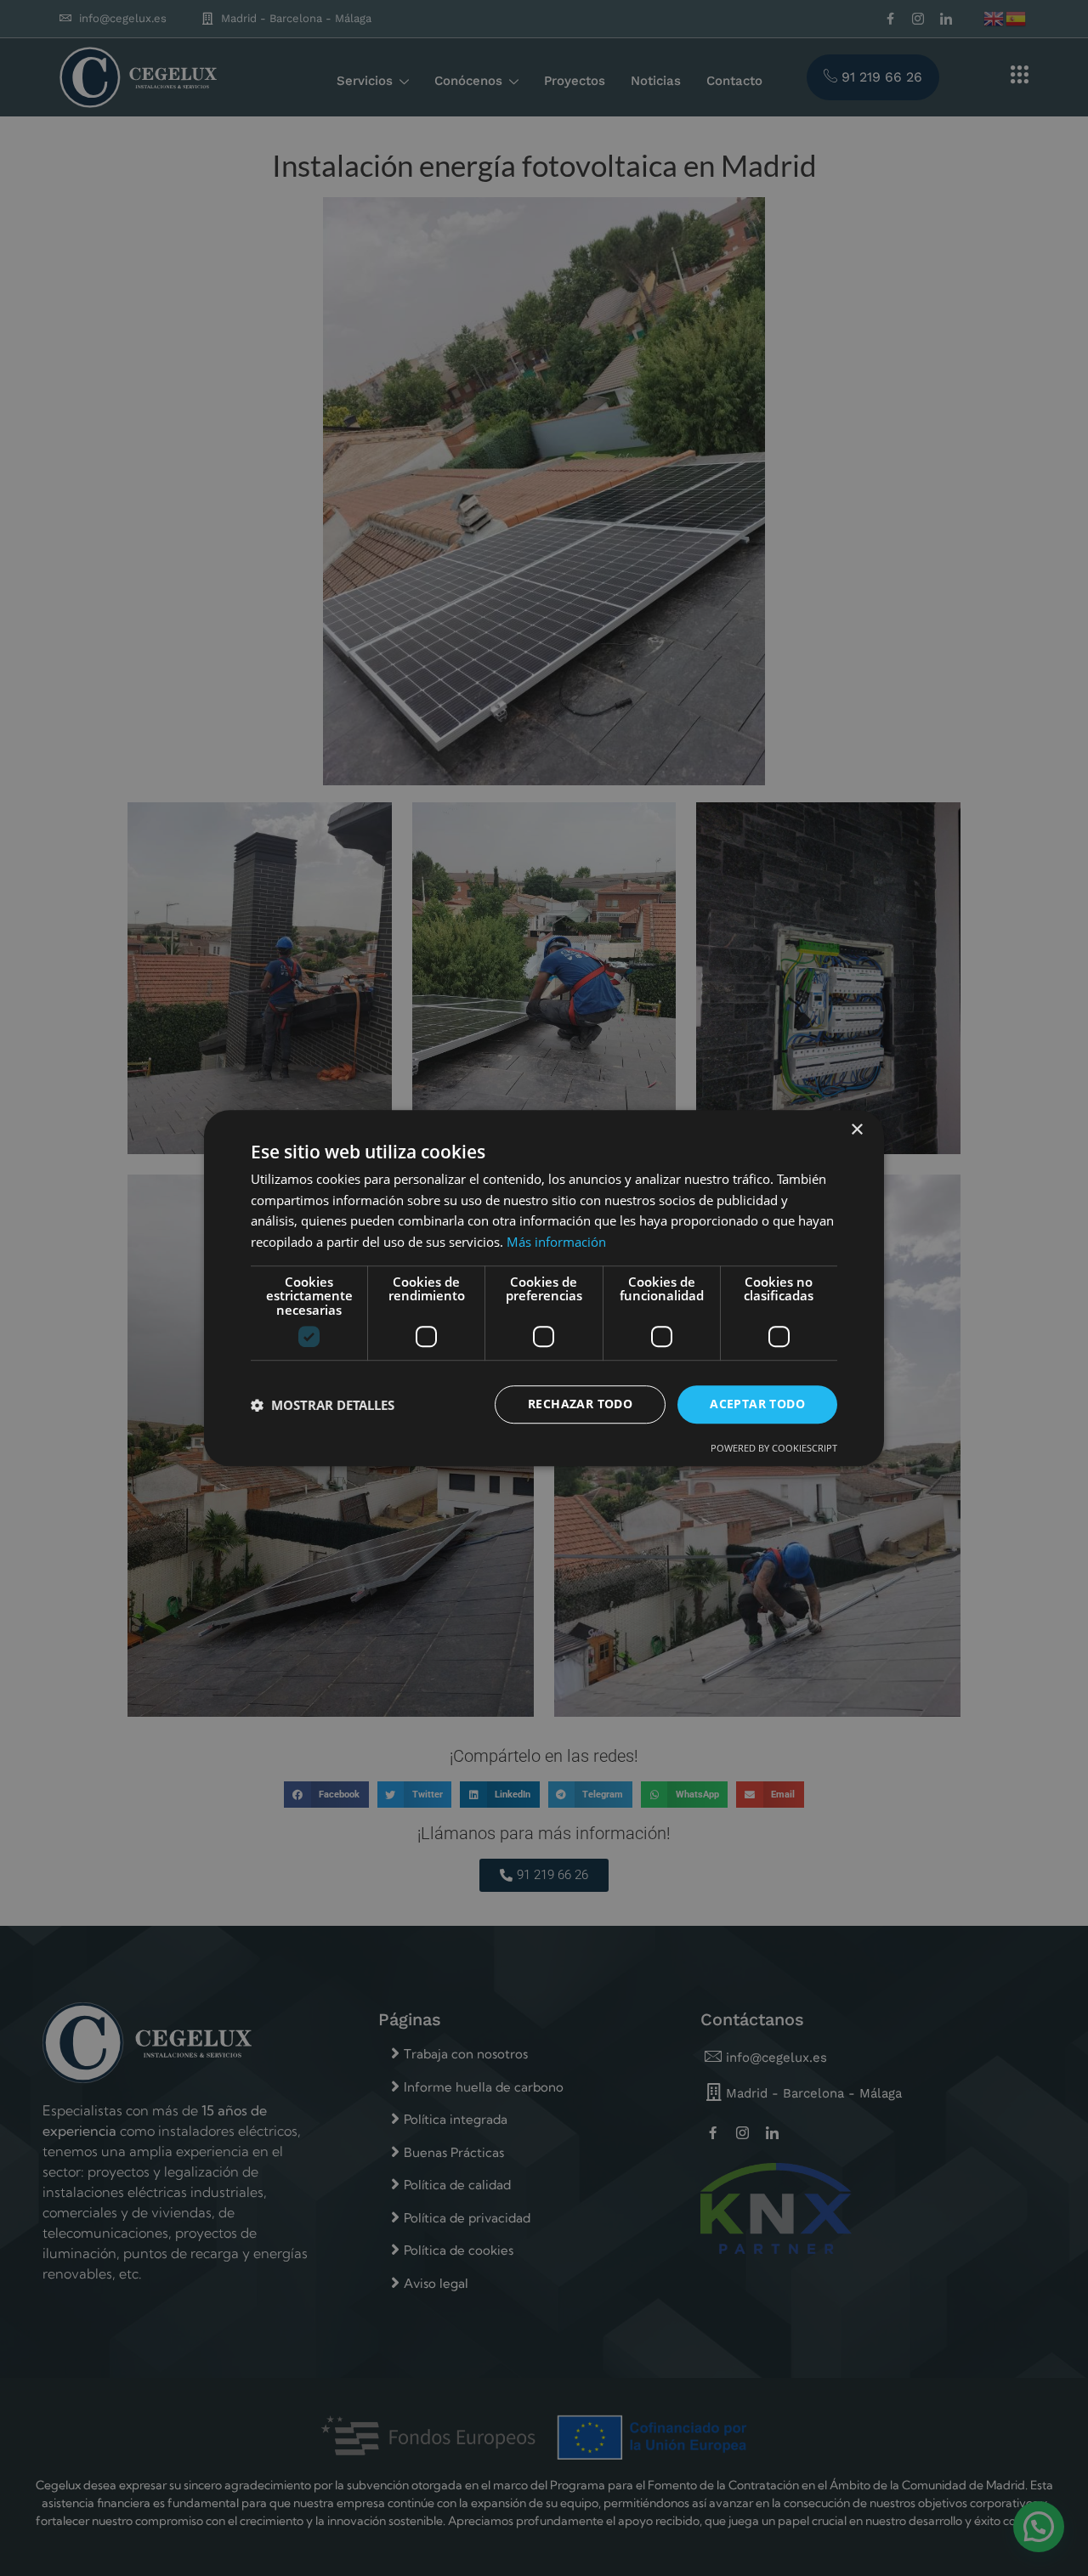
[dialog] (544, 1288)
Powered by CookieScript (774, 1448)
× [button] (856, 1130)
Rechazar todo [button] (580, 1404)
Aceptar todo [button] (757, 1404)
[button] (323, 1405)
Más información (556, 1242)
